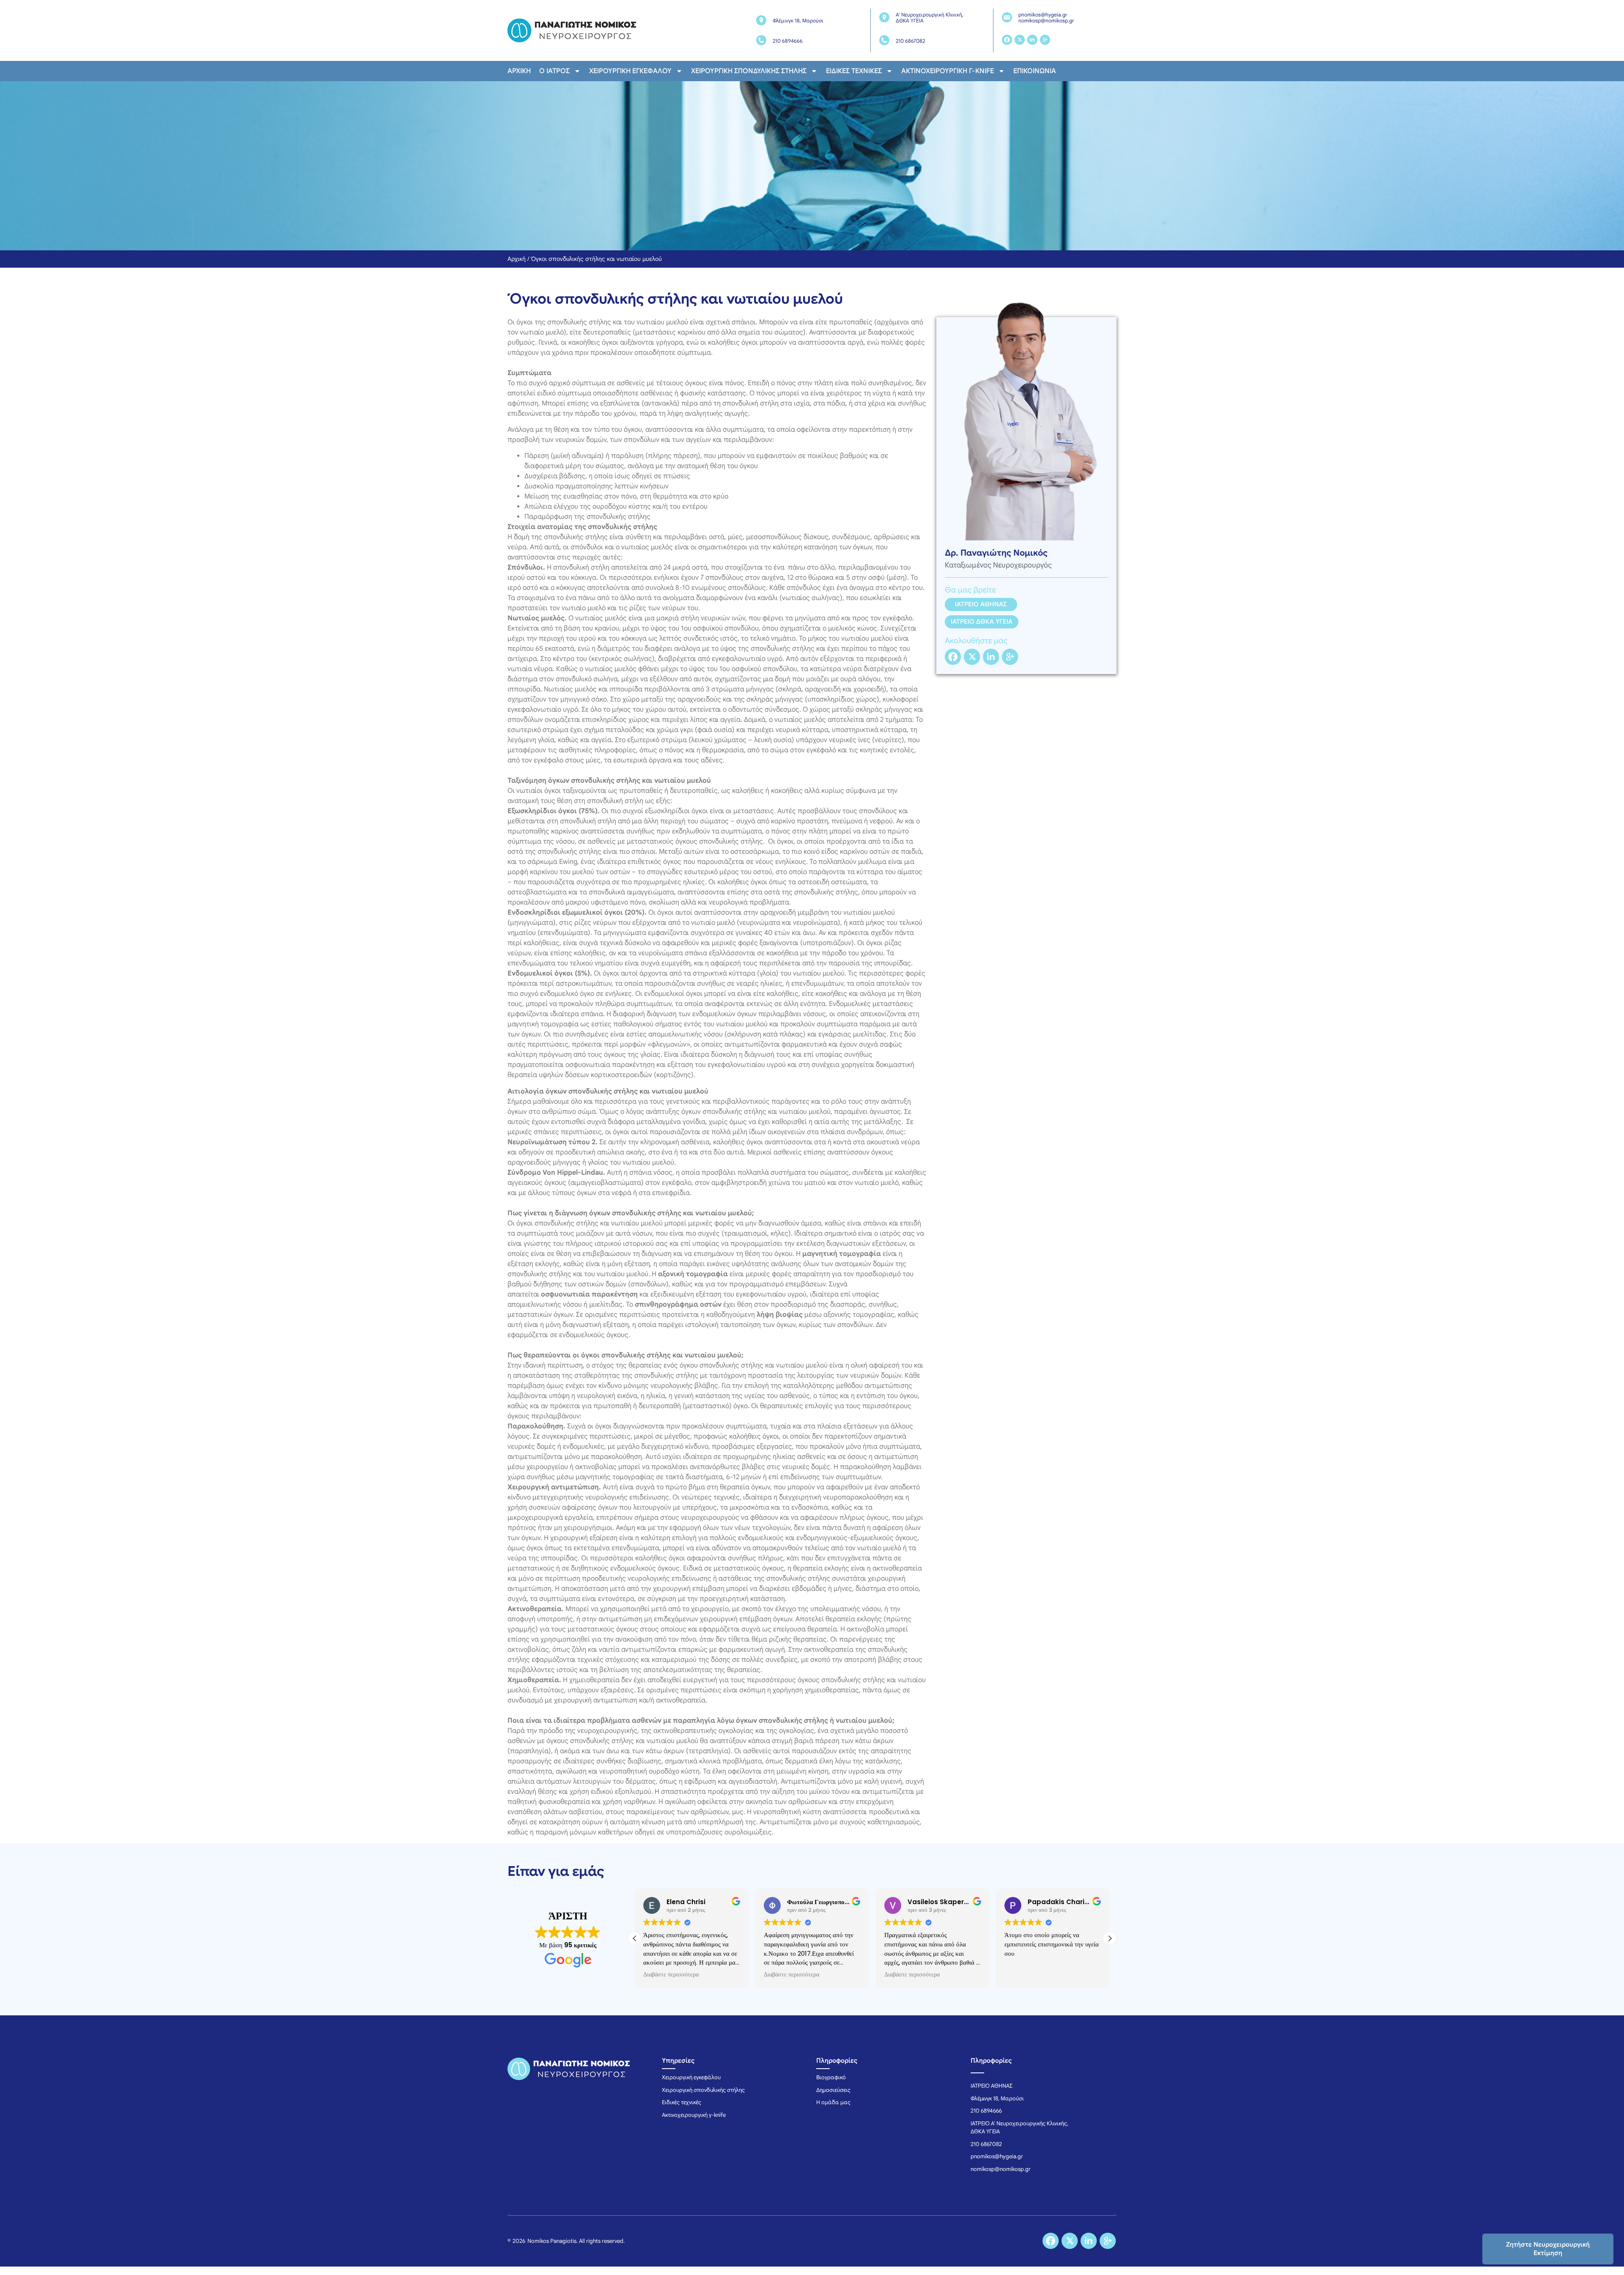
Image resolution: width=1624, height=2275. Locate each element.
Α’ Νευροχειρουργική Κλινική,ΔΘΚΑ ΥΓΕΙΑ (930, 18)
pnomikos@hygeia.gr (1043, 15)
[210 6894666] (761, 40)
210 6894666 (788, 41)
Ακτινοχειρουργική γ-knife (948, 71)
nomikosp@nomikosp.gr (1046, 21)
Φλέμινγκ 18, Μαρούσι (798, 21)
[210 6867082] (884, 40)
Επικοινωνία (1035, 71)
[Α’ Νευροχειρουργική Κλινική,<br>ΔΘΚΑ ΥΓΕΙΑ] (884, 17)
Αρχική (519, 71)
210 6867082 (910, 41)
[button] (1110, 1938)
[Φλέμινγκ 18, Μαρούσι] (761, 20)
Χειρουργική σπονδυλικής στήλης (749, 71)
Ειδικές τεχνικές (854, 71)
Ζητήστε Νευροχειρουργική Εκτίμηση (1548, 2249)
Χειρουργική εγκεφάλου (630, 71)
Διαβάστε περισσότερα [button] (657, 1975)
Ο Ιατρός (554, 71)
